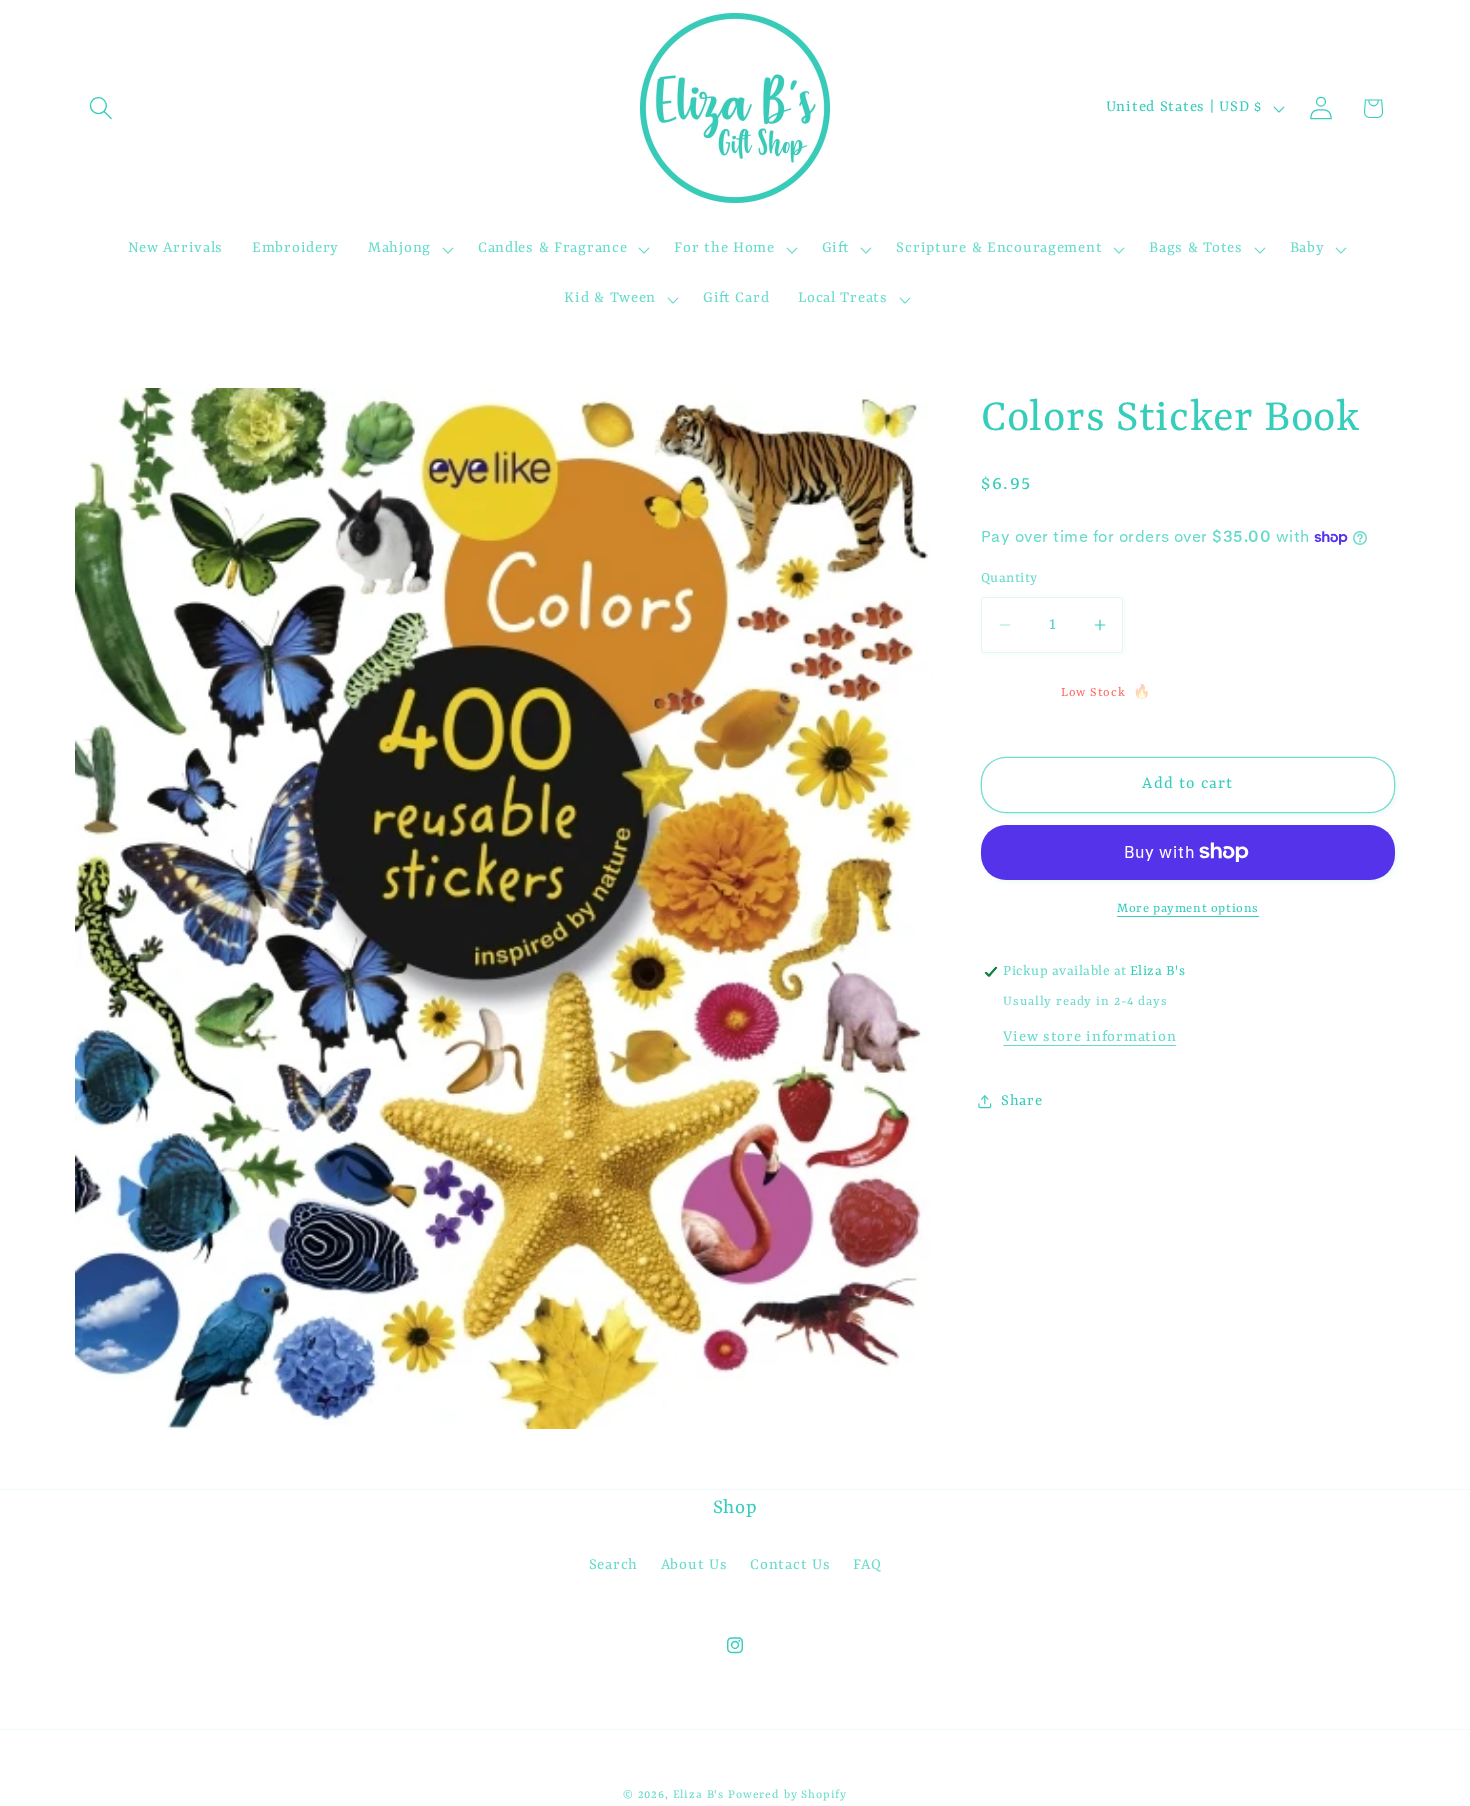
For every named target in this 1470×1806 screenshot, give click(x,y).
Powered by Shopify (787, 1795)
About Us (694, 1565)
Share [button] (1022, 1101)
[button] (101, 108)
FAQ (867, 1565)
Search (613, 1565)
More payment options (1188, 909)
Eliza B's (699, 1795)
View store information (1089, 1037)
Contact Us (790, 1565)
